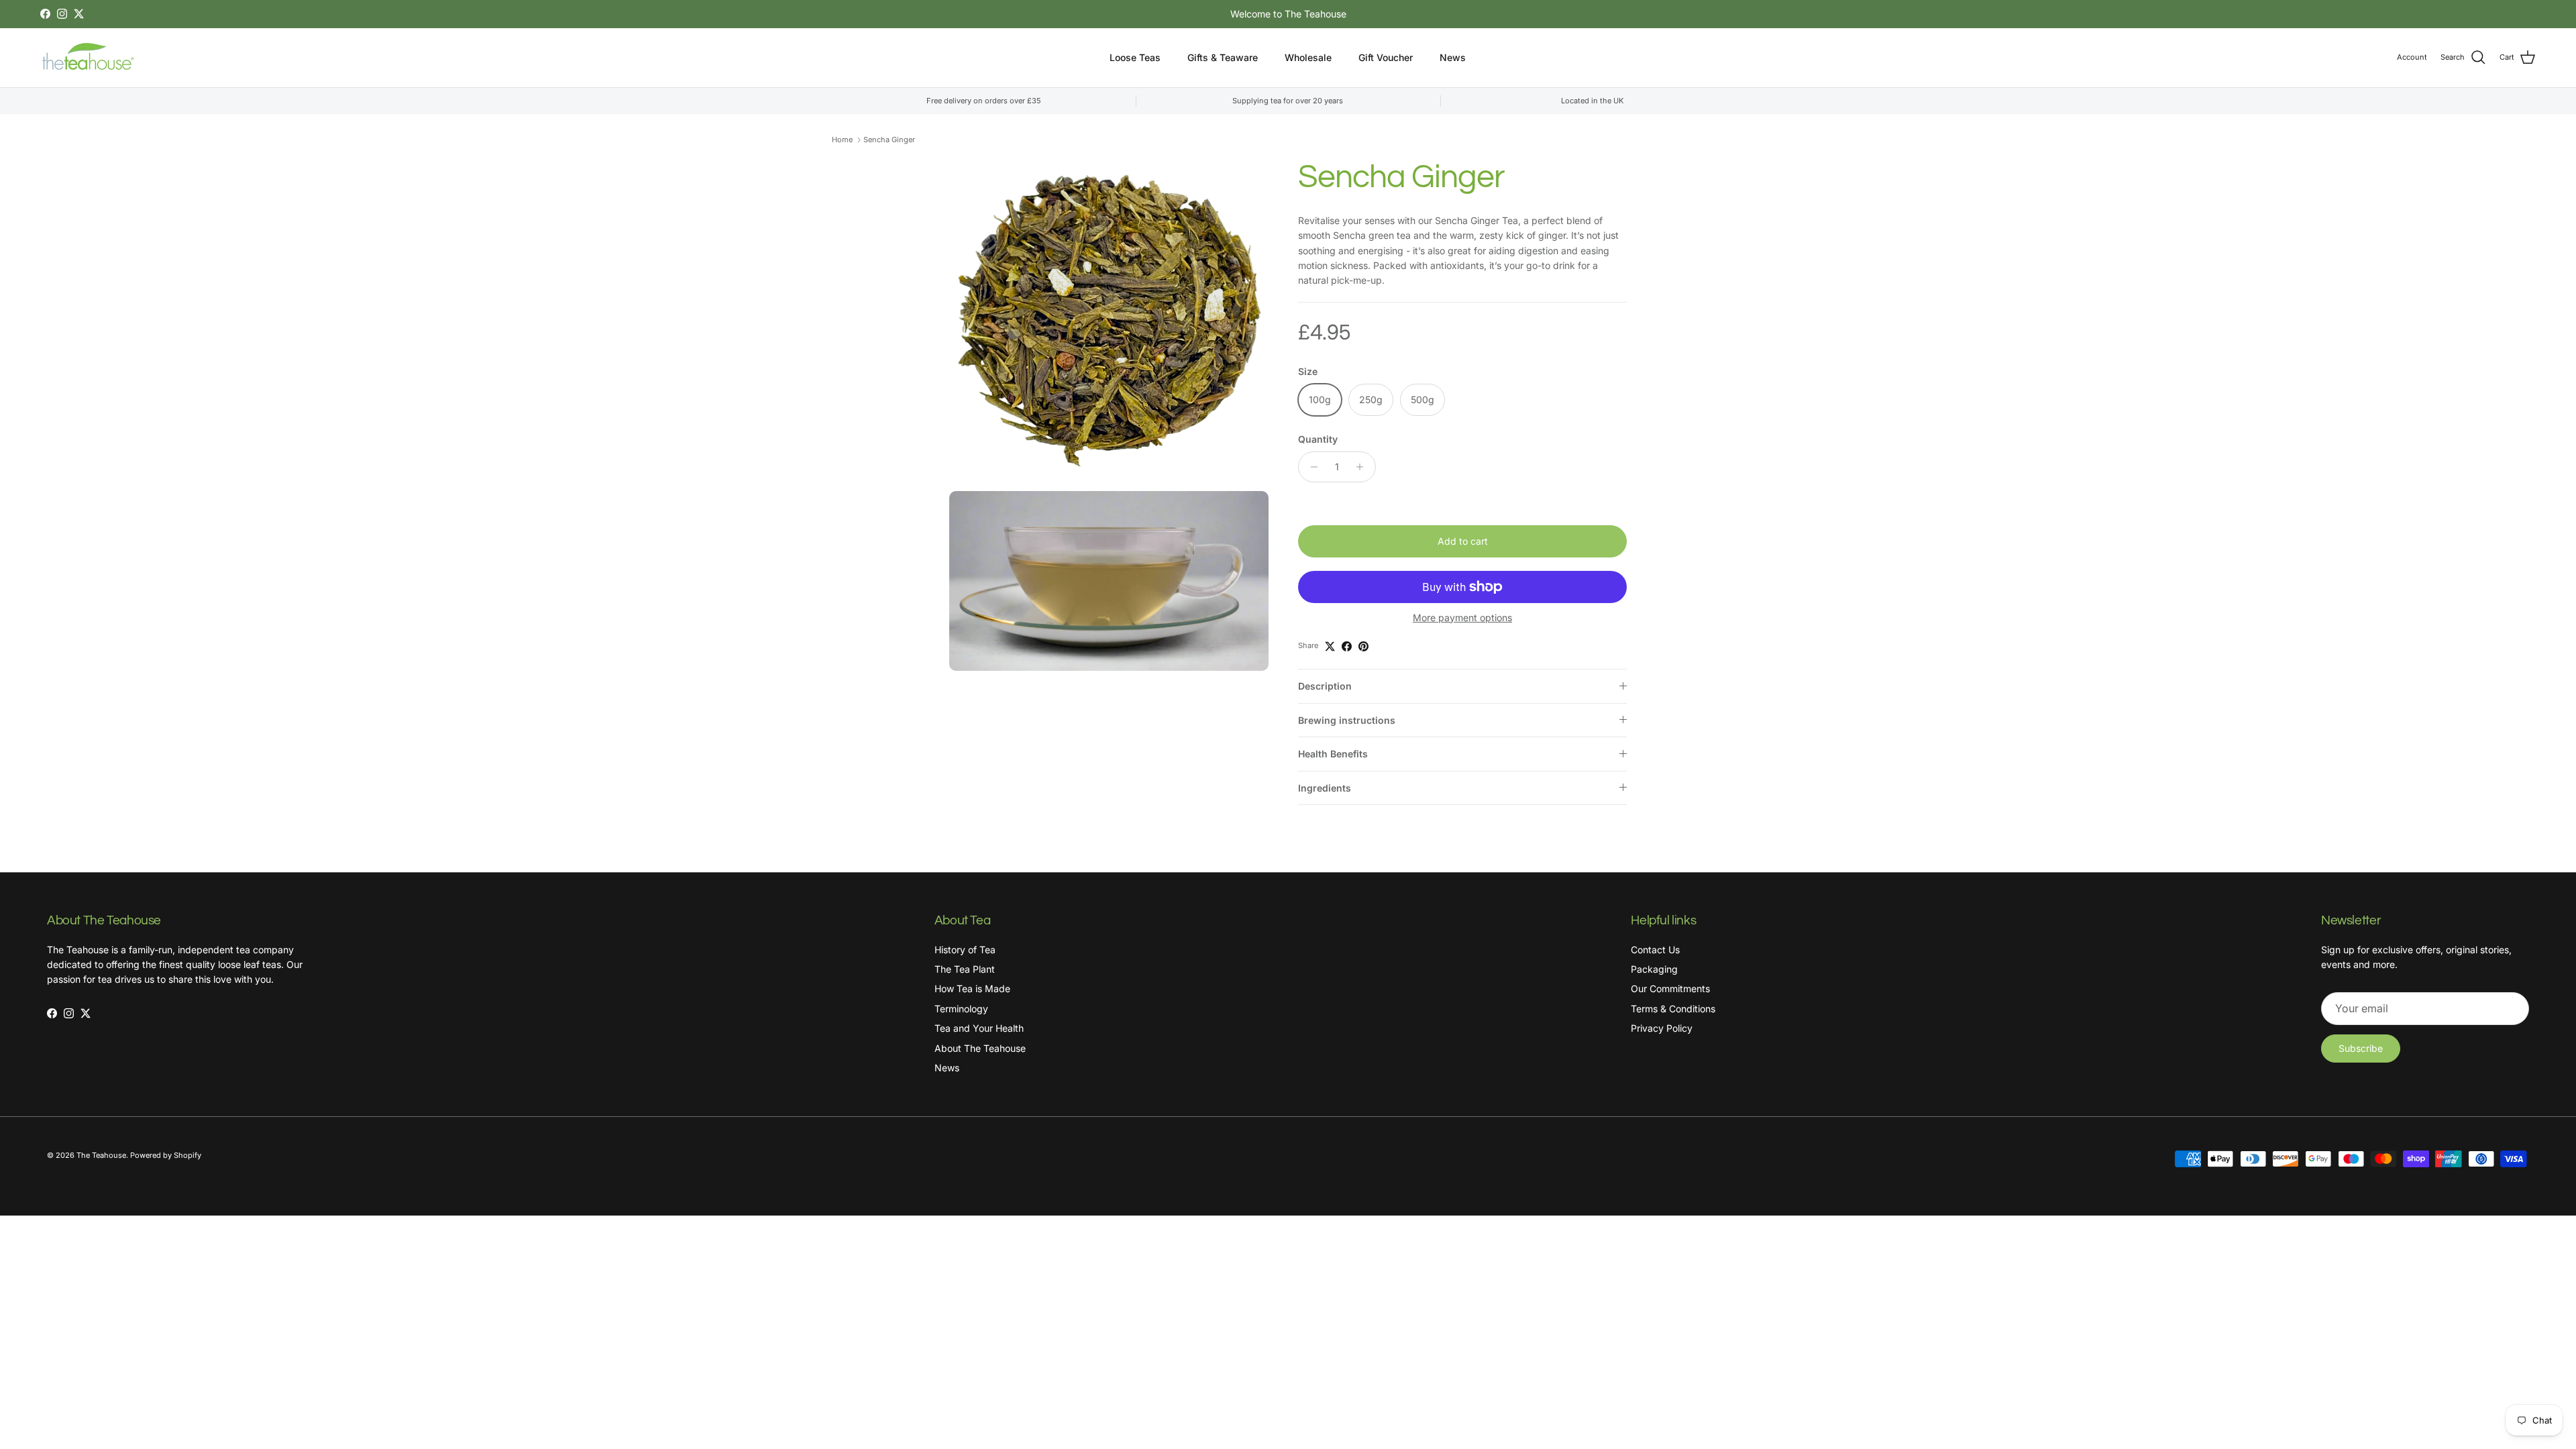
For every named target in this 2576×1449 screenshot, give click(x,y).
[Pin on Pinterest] (1363, 646)
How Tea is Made (972, 988)
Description (1325, 686)
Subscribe (2361, 1048)
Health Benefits (1333, 754)
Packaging (1654, 969)
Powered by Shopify (166, 1155)
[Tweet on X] (1330, 646)
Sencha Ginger (889, 140)
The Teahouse (101, 1155)
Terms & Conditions (1673, 1009)
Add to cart (1463, 541)
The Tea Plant (965, 969)
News (1453, 57)
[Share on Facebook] (1347, 646)
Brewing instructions (1347, 720)
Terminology (961, 1009)
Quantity (1318, 439)
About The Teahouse (980, 1048)
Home (842, 140)
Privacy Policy (1662, 1028)
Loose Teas (1135, 57)
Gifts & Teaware (1223, 57)
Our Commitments (1670, 988)
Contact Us (1655, 950)
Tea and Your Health (979, 1028)
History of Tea (965, 950)
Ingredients (1325, 788)
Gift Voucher (1386, 57)
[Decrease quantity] (1310, 467)
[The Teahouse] (91, 58)
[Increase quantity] (1363, 467)
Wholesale (1308, 57)
